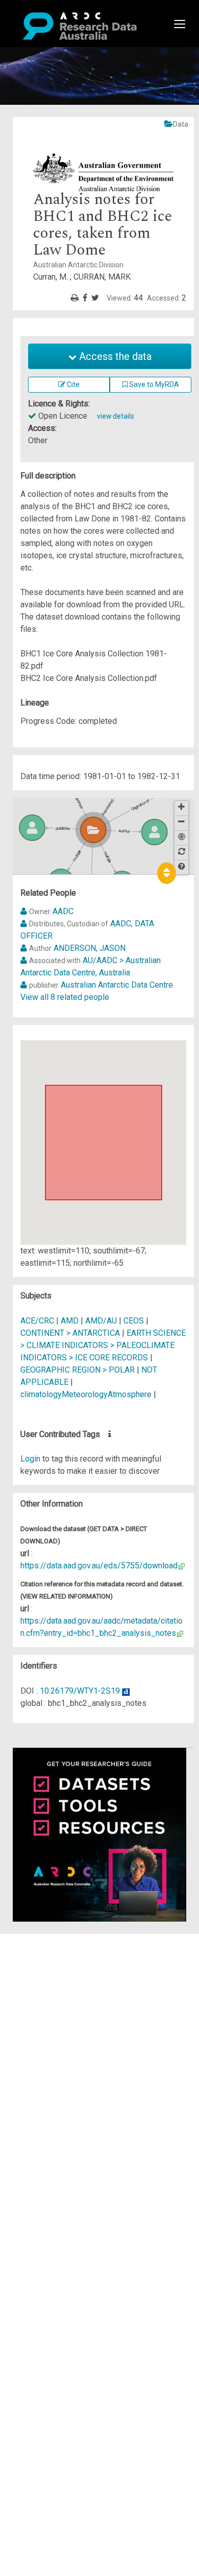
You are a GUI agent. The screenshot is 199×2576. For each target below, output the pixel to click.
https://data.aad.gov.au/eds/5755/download (99, 1566)
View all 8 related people (65, 997)
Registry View (57, 2013)
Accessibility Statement (74, 2056)
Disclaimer (51, 1977)
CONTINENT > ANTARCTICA (70, 1333)
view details (116, 416)
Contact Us (51, 1964)
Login (30, 1459)
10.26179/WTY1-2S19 (80, 1691)
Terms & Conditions (67, 2032)
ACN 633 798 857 (32, 2075)
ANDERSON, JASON (90, 948)
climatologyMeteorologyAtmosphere (86, 1394)
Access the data (114, 356)
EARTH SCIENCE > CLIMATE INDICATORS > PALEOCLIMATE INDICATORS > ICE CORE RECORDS (103, 1345)
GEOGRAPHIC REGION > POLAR (78, 1370)
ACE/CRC (37, 1321)
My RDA (46, 1952)
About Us (48, 1940)
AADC (63, 911)
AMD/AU (101, 1321)
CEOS (134, 1321)
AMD (70, 1321)
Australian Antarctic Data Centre (117, 985)
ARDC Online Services (71, 2001)
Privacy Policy (57, 2044)
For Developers (59, 1989)
